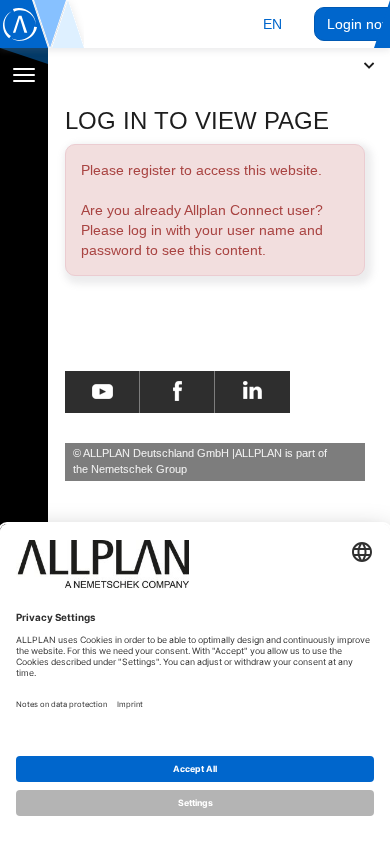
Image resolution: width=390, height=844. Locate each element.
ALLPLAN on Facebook (177, 392)
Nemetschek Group (139, 469)
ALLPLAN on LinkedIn (252, 392)
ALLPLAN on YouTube (102, 392)
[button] (272, 24)
